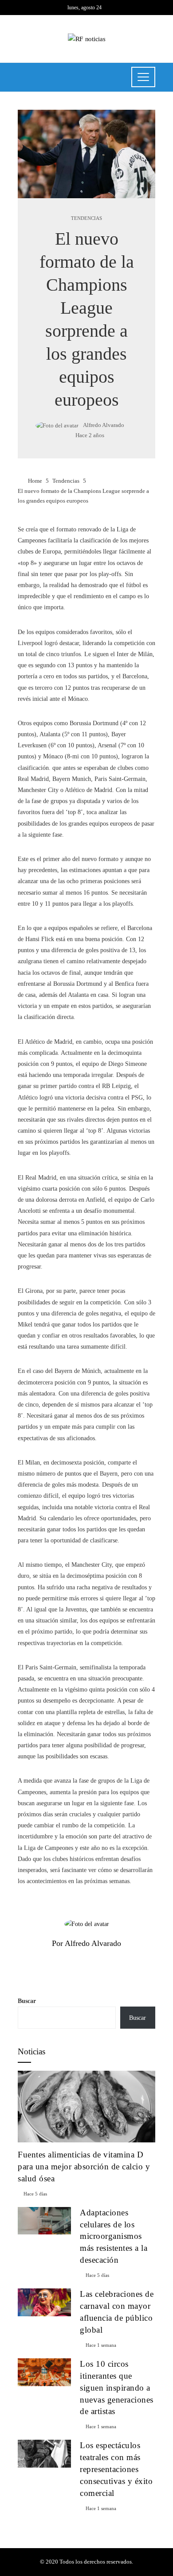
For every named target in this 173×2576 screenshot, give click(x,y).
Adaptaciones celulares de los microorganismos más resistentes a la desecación (114, 2236)
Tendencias (86, 218)
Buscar (27, 2001)
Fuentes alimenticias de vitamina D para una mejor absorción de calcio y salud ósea (84, 2167)
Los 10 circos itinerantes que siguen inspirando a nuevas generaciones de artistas (117, 2388)
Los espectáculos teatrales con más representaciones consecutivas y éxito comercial (116, 2469)
